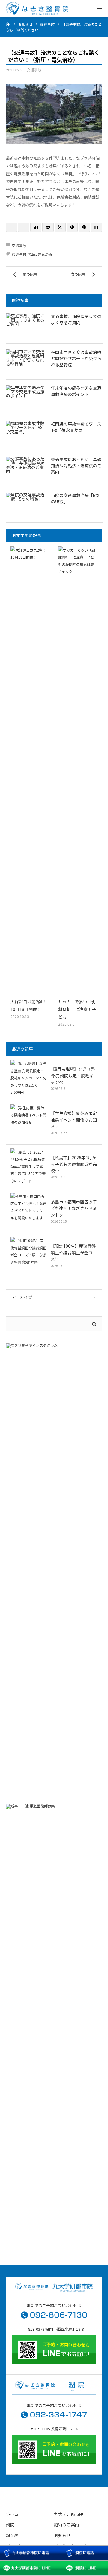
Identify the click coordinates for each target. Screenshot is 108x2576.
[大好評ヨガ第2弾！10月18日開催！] (30, 771)
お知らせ (62, 2535)
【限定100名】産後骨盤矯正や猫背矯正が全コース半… (74, 1253)
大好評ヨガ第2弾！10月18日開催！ (28, 1005)
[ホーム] (8, 24)
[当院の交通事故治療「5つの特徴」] (25, 505)
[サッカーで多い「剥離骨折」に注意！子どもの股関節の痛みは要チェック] (78, 771)
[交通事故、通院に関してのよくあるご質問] (25, 325)
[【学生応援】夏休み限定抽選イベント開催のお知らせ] (28, 1122)
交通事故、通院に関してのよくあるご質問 (76, 320)
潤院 (10, 2525)
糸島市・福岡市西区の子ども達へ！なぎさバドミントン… (74, 1208)
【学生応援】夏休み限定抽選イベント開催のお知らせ (74, 1120)
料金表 (12, 2535)
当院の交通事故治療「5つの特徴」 (75, 499)
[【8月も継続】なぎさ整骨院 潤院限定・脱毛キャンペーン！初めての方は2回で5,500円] (28, 1078)
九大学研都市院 (69, 2514)
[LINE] (48, 227)
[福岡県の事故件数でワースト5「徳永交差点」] (25, 433)
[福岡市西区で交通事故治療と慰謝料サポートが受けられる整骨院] (25, 361)
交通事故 (34, 70)
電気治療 (45, 254)
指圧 (32, 254)
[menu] (100, 8)
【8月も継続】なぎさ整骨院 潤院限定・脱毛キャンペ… (73, 1076)
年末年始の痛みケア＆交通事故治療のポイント (76, 391)
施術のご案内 (67, 2525)
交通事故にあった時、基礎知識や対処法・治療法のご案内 (76, 466)
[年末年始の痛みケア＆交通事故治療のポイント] (25, 397)
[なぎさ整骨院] (37, 9)
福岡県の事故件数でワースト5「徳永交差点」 (76, 427)
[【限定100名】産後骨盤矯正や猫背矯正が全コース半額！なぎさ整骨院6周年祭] (28, 1255)
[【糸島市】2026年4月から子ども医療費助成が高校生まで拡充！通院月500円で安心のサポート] (28, 1166)
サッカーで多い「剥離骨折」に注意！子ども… (77, 1009)
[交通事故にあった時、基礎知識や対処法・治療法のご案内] (25, 469)
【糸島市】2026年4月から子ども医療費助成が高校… (74, 1164)
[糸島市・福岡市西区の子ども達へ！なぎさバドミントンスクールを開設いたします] (28, 1211)
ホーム (12, 2514)
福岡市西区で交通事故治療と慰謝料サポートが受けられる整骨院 (76, 359)
